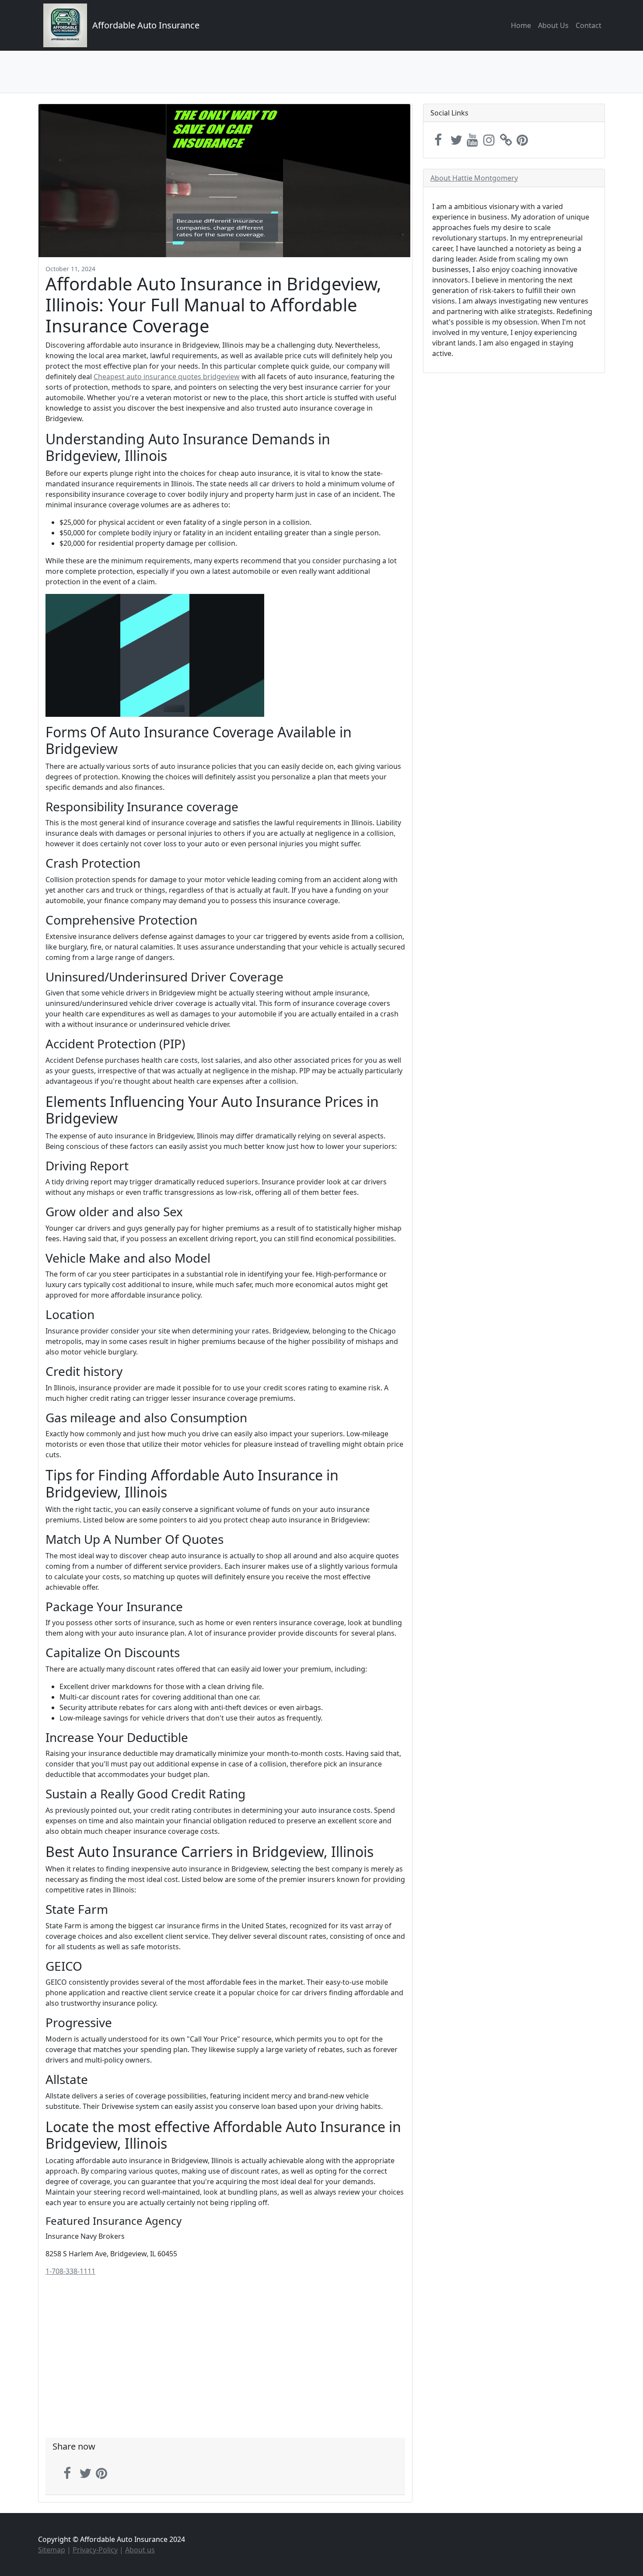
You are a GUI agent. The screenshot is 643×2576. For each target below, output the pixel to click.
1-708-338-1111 (70, 2271)
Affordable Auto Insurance (146, 25)
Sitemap (52, 2550)
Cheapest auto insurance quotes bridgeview (167, 377)
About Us (553, 25)
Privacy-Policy (95, 2550)
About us (140, 2550)
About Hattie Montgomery (474, 178)
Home (521, 25)
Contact (589, 25)
